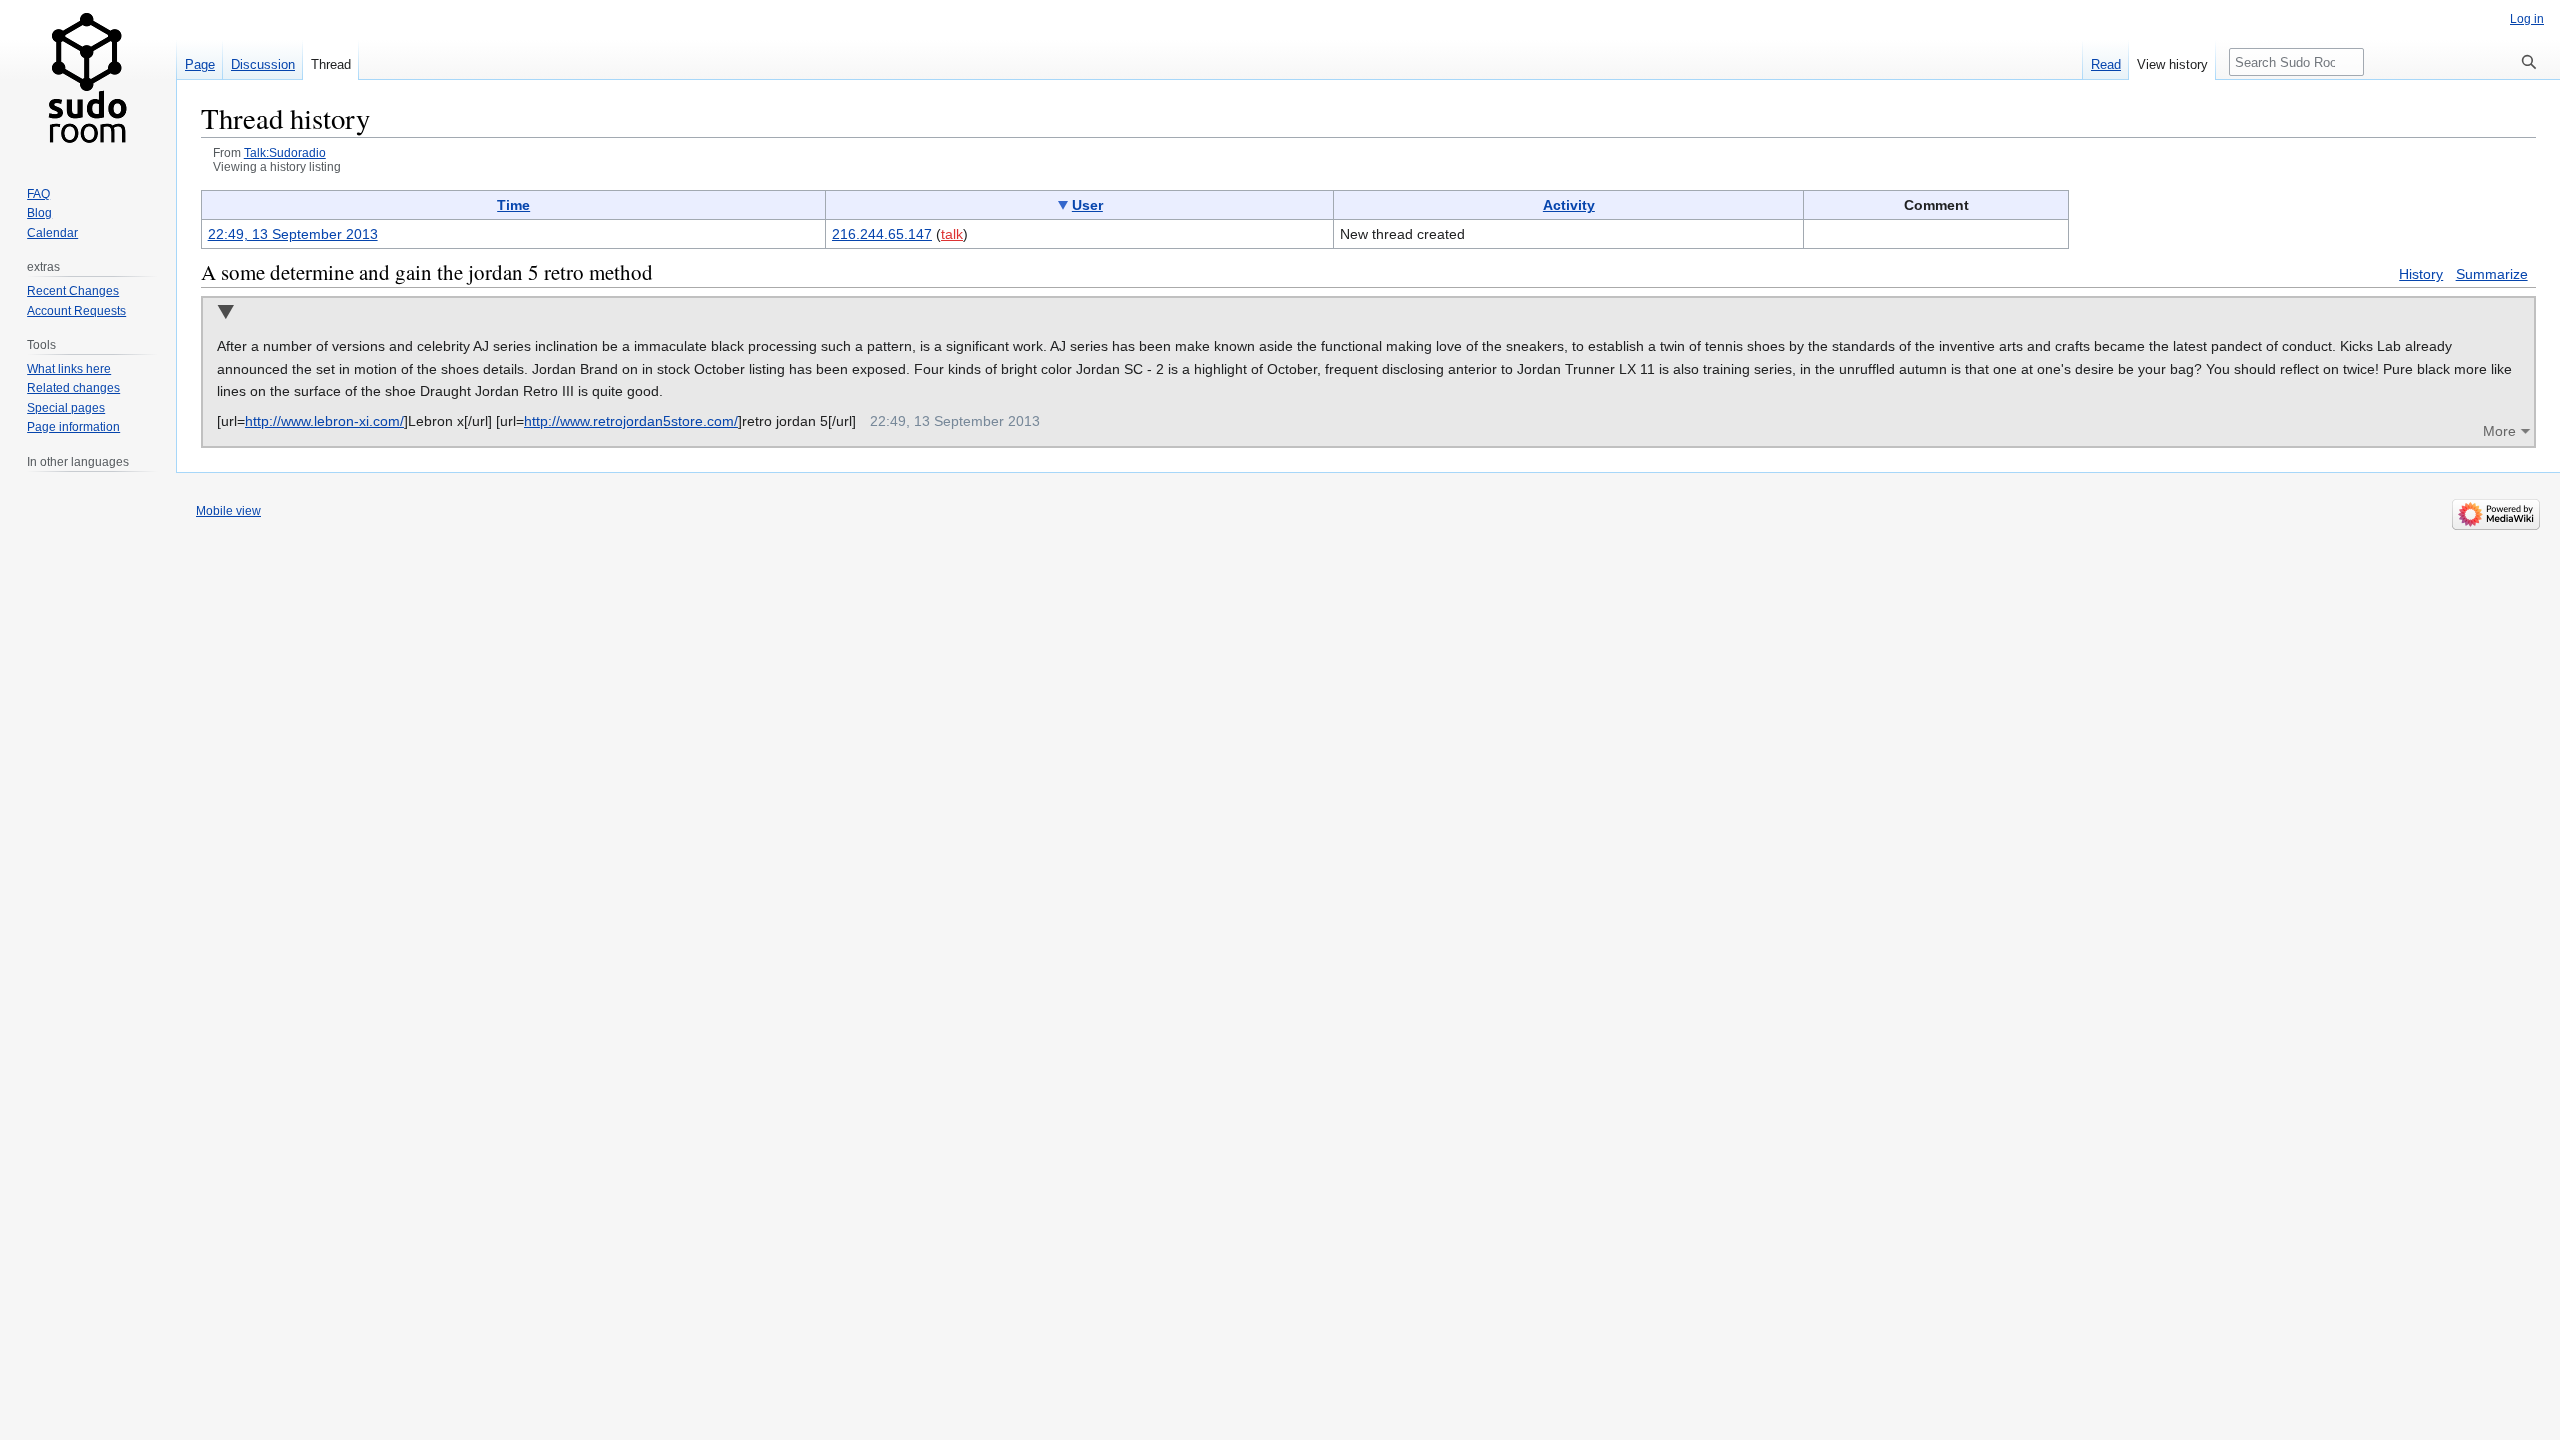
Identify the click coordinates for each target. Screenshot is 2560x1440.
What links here (69, 369)
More (2499, 431)
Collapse (225, 313)
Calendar (52, 233)
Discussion (263, 64)
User (1087, 205)
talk (952, 234)
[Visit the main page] (88, 80)
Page (200, 64)
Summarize (2492, 274)
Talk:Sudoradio (285, 152)
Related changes (73, 388)
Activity (1569, 205)
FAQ (38, 194)
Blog (39, 213)
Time (513, 205)
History (2421, 274)
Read (2106, 64)
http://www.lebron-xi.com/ (324, 421)
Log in (2527, 19)
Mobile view (228, 511)
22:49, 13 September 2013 (293, 234)
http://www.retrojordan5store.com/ (631, 421)
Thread (331, 64)
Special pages (66, 408)
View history (2172, 64)
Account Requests (76, 311)
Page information (73, 427)
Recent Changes (73, 291)
